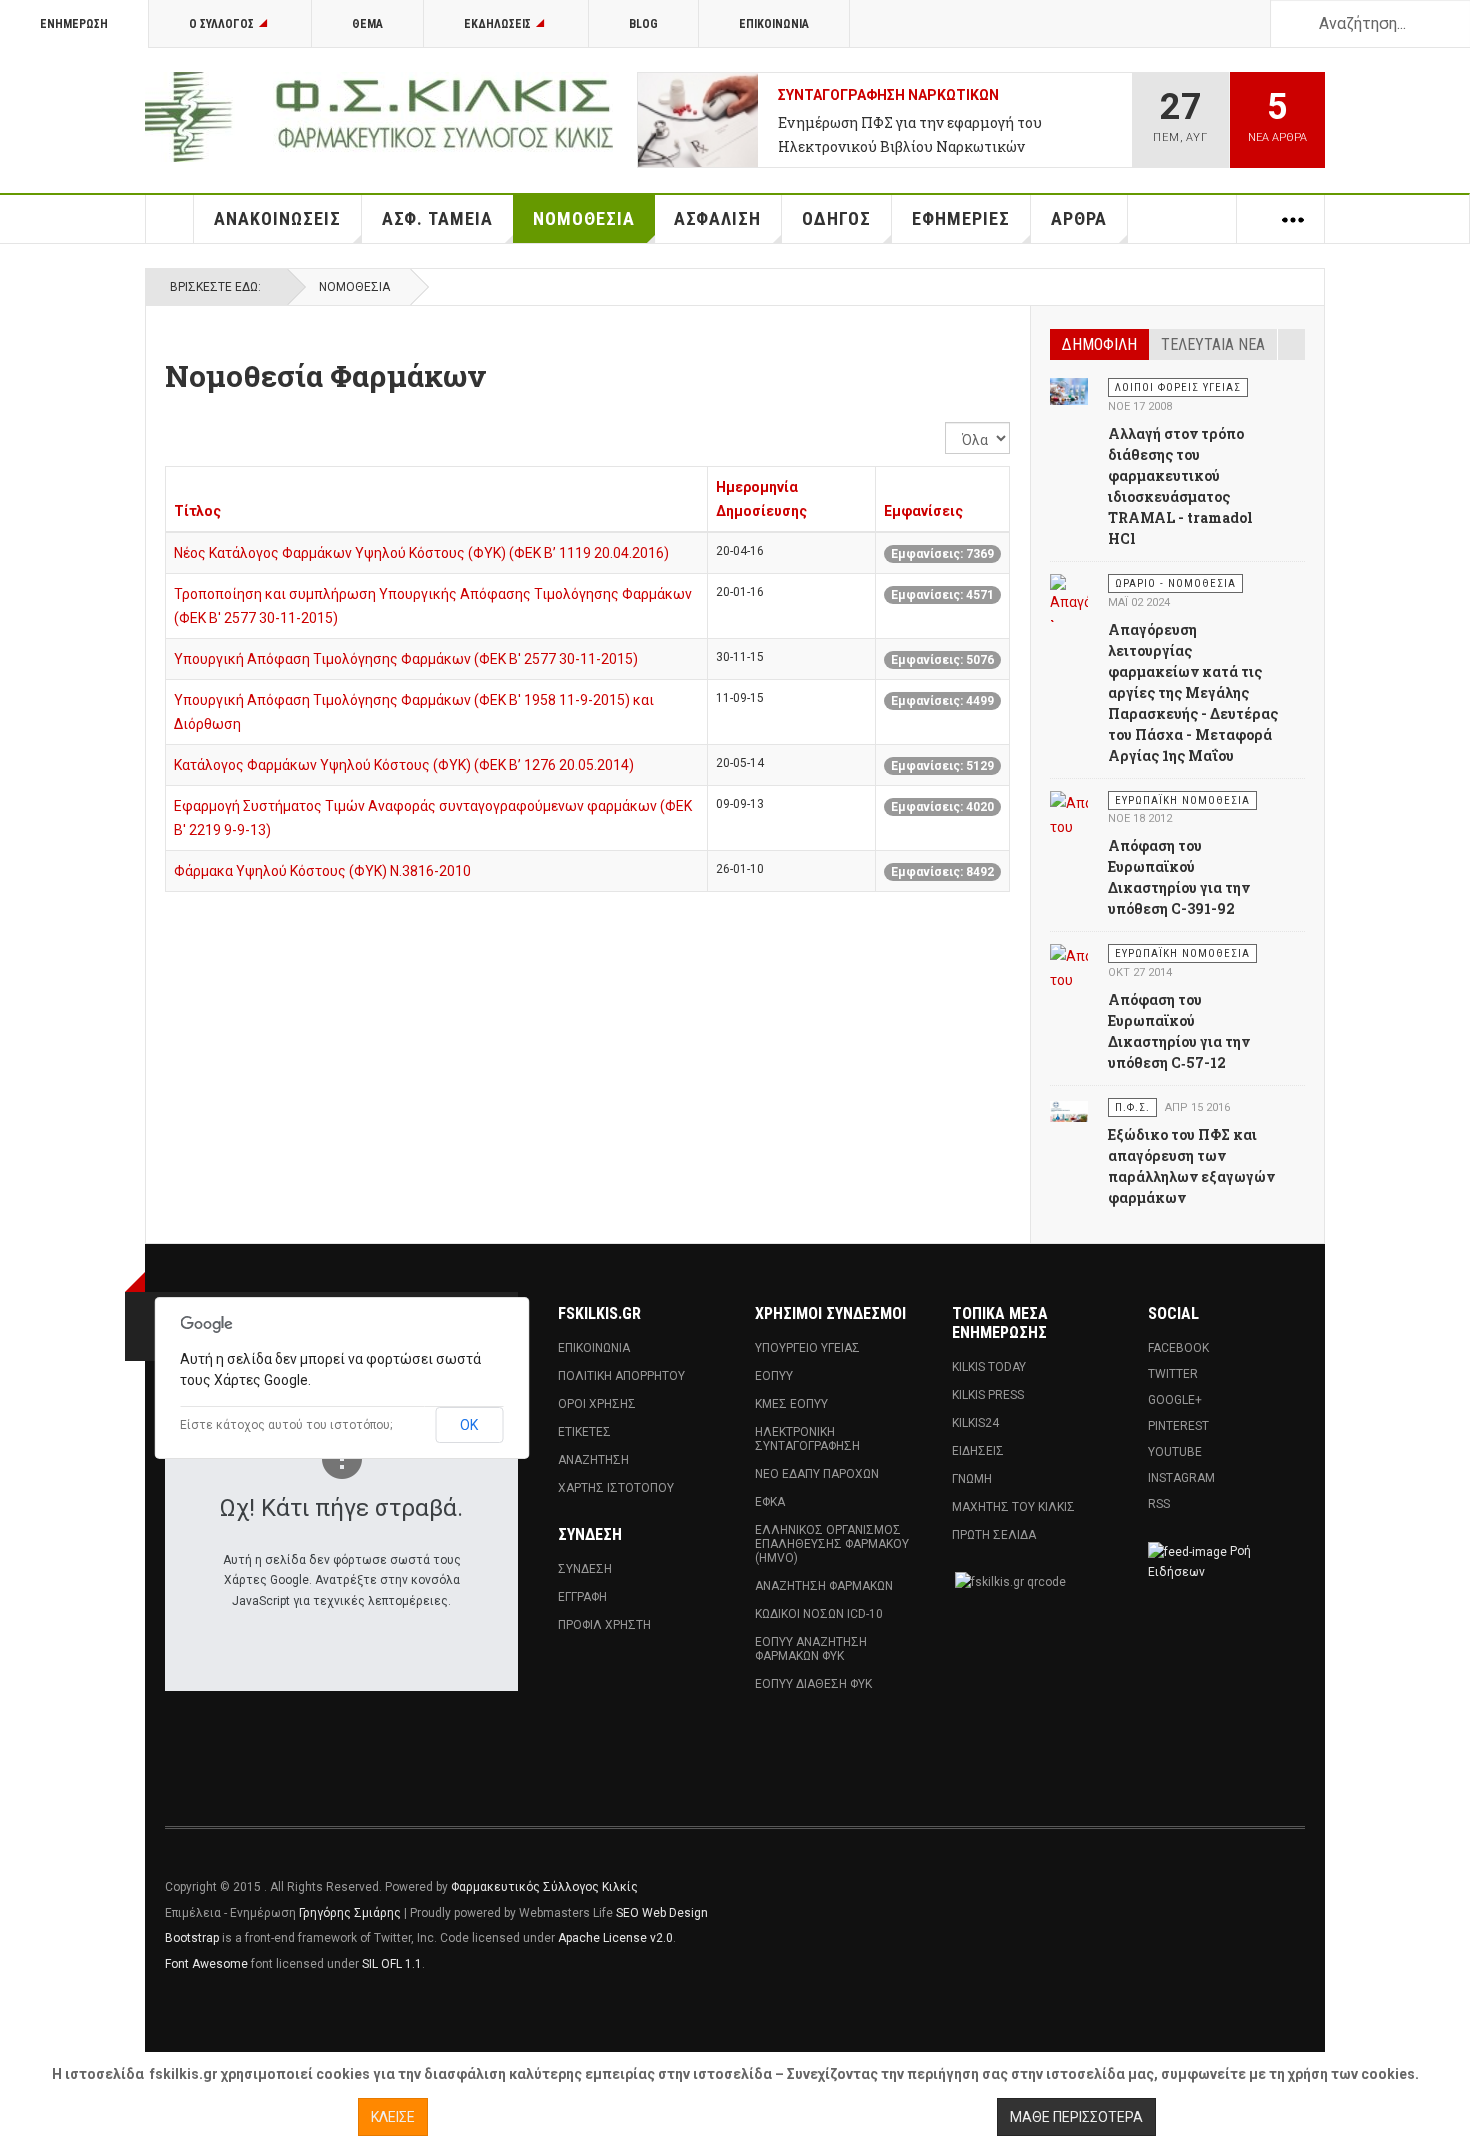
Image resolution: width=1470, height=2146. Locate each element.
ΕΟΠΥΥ (774, 1376)
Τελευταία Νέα (1213, 344)
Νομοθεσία (584, 218)
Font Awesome (206, 1964)
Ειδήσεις (978, 1451)
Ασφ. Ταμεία (437, 218)
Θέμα (367, 24)
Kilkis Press (988, 1395)
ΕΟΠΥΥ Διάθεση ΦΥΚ (813, 1684)
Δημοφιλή (1099, 344)
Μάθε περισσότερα (1076, 2117)
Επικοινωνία (774, 24)
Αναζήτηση (593, 1460)
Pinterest (1178, 1426)
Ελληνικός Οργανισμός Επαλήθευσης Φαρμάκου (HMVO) (832, 1544)
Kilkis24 (975, 1423)
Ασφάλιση (717, 218)
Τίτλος (197, 511)
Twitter (1173, 1374)
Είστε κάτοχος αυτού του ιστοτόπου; (286, 1425)
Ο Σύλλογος (221, 24)
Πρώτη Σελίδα (994, 1535)
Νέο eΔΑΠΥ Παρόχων (817, 1474)
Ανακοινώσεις (277, 218)
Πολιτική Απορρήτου (621, 1376)
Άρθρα (1079, 218)
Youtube (1175, 1452)
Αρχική (170, 219)
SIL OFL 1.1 (392, 1964)
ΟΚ (469, 1425)
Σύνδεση (585, 1569)
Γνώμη (972, 1479)
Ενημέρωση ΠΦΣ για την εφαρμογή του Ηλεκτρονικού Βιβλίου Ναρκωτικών (910, 134)
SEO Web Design (662, 1913)
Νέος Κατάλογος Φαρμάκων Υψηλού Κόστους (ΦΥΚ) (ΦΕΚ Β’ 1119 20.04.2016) (421, 553)
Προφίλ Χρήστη (604, 1625)
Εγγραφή (582, 1597)
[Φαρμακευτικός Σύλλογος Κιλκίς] (379, 117)
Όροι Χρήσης (597, 1404)
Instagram (1181, 1478)
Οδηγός (836, 218)
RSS (1159, 1504)
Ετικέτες (584, 1432)
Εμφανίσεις (923, 511)
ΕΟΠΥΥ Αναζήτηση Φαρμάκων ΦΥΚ (811, 1649)
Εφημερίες (961, 218)
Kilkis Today (989, 1367)
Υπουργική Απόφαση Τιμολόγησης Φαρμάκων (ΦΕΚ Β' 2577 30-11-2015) (406, 659)
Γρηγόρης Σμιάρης (350, 1913)
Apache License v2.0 (615, 1938)
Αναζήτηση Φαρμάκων (824, 1586)
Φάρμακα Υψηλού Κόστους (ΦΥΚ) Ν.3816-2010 (322, 871)
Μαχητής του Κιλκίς (1013, 1507)
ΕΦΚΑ (770, 1502)
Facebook (1178, 1348)
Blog (643, 24)
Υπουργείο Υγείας (807, 1348)
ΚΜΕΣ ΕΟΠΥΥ (791, 1404)
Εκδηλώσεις (497, 24)
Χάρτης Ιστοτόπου (616, 1488)
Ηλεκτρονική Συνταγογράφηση (807, 1439)
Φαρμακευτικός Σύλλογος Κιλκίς (544, 1887)
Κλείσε (393, 2117)
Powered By (1214, 1902)
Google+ (1175, 1400)
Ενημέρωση (74, 24)
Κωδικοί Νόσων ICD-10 (819, 1614)
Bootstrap (192, 1938)
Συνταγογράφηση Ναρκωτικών (888, 95)
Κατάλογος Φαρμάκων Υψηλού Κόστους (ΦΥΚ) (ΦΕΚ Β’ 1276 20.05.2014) (404, 765)
